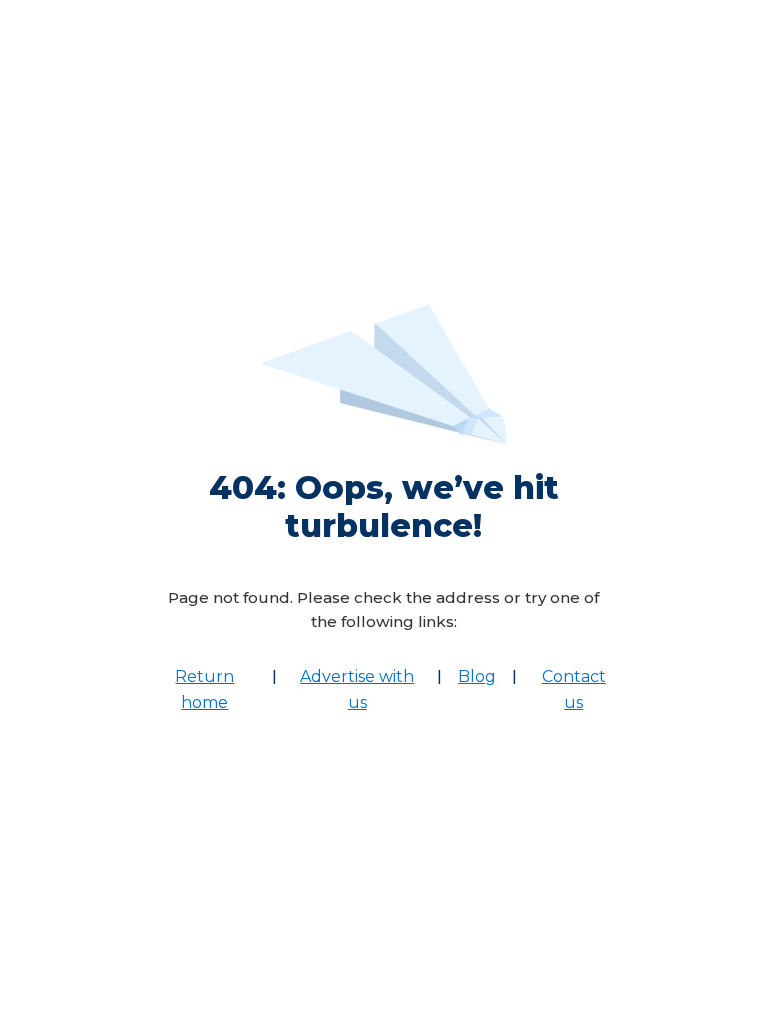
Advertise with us (357, 689)
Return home (204, 689)
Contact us (574, 689)
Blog (477, 676)
